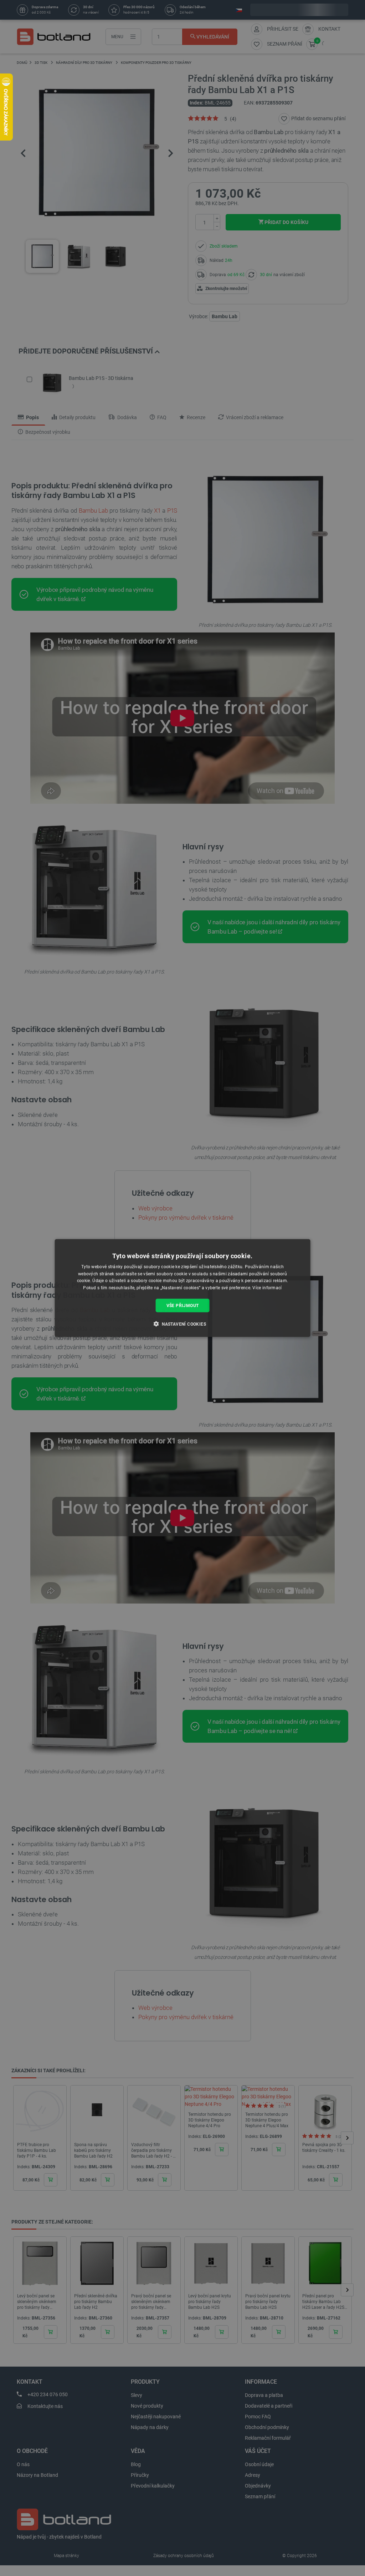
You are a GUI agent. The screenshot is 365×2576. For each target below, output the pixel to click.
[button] (182, 1324)
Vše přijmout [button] (183, 1306)
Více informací (267, 1288)
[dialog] (183, 1288)
